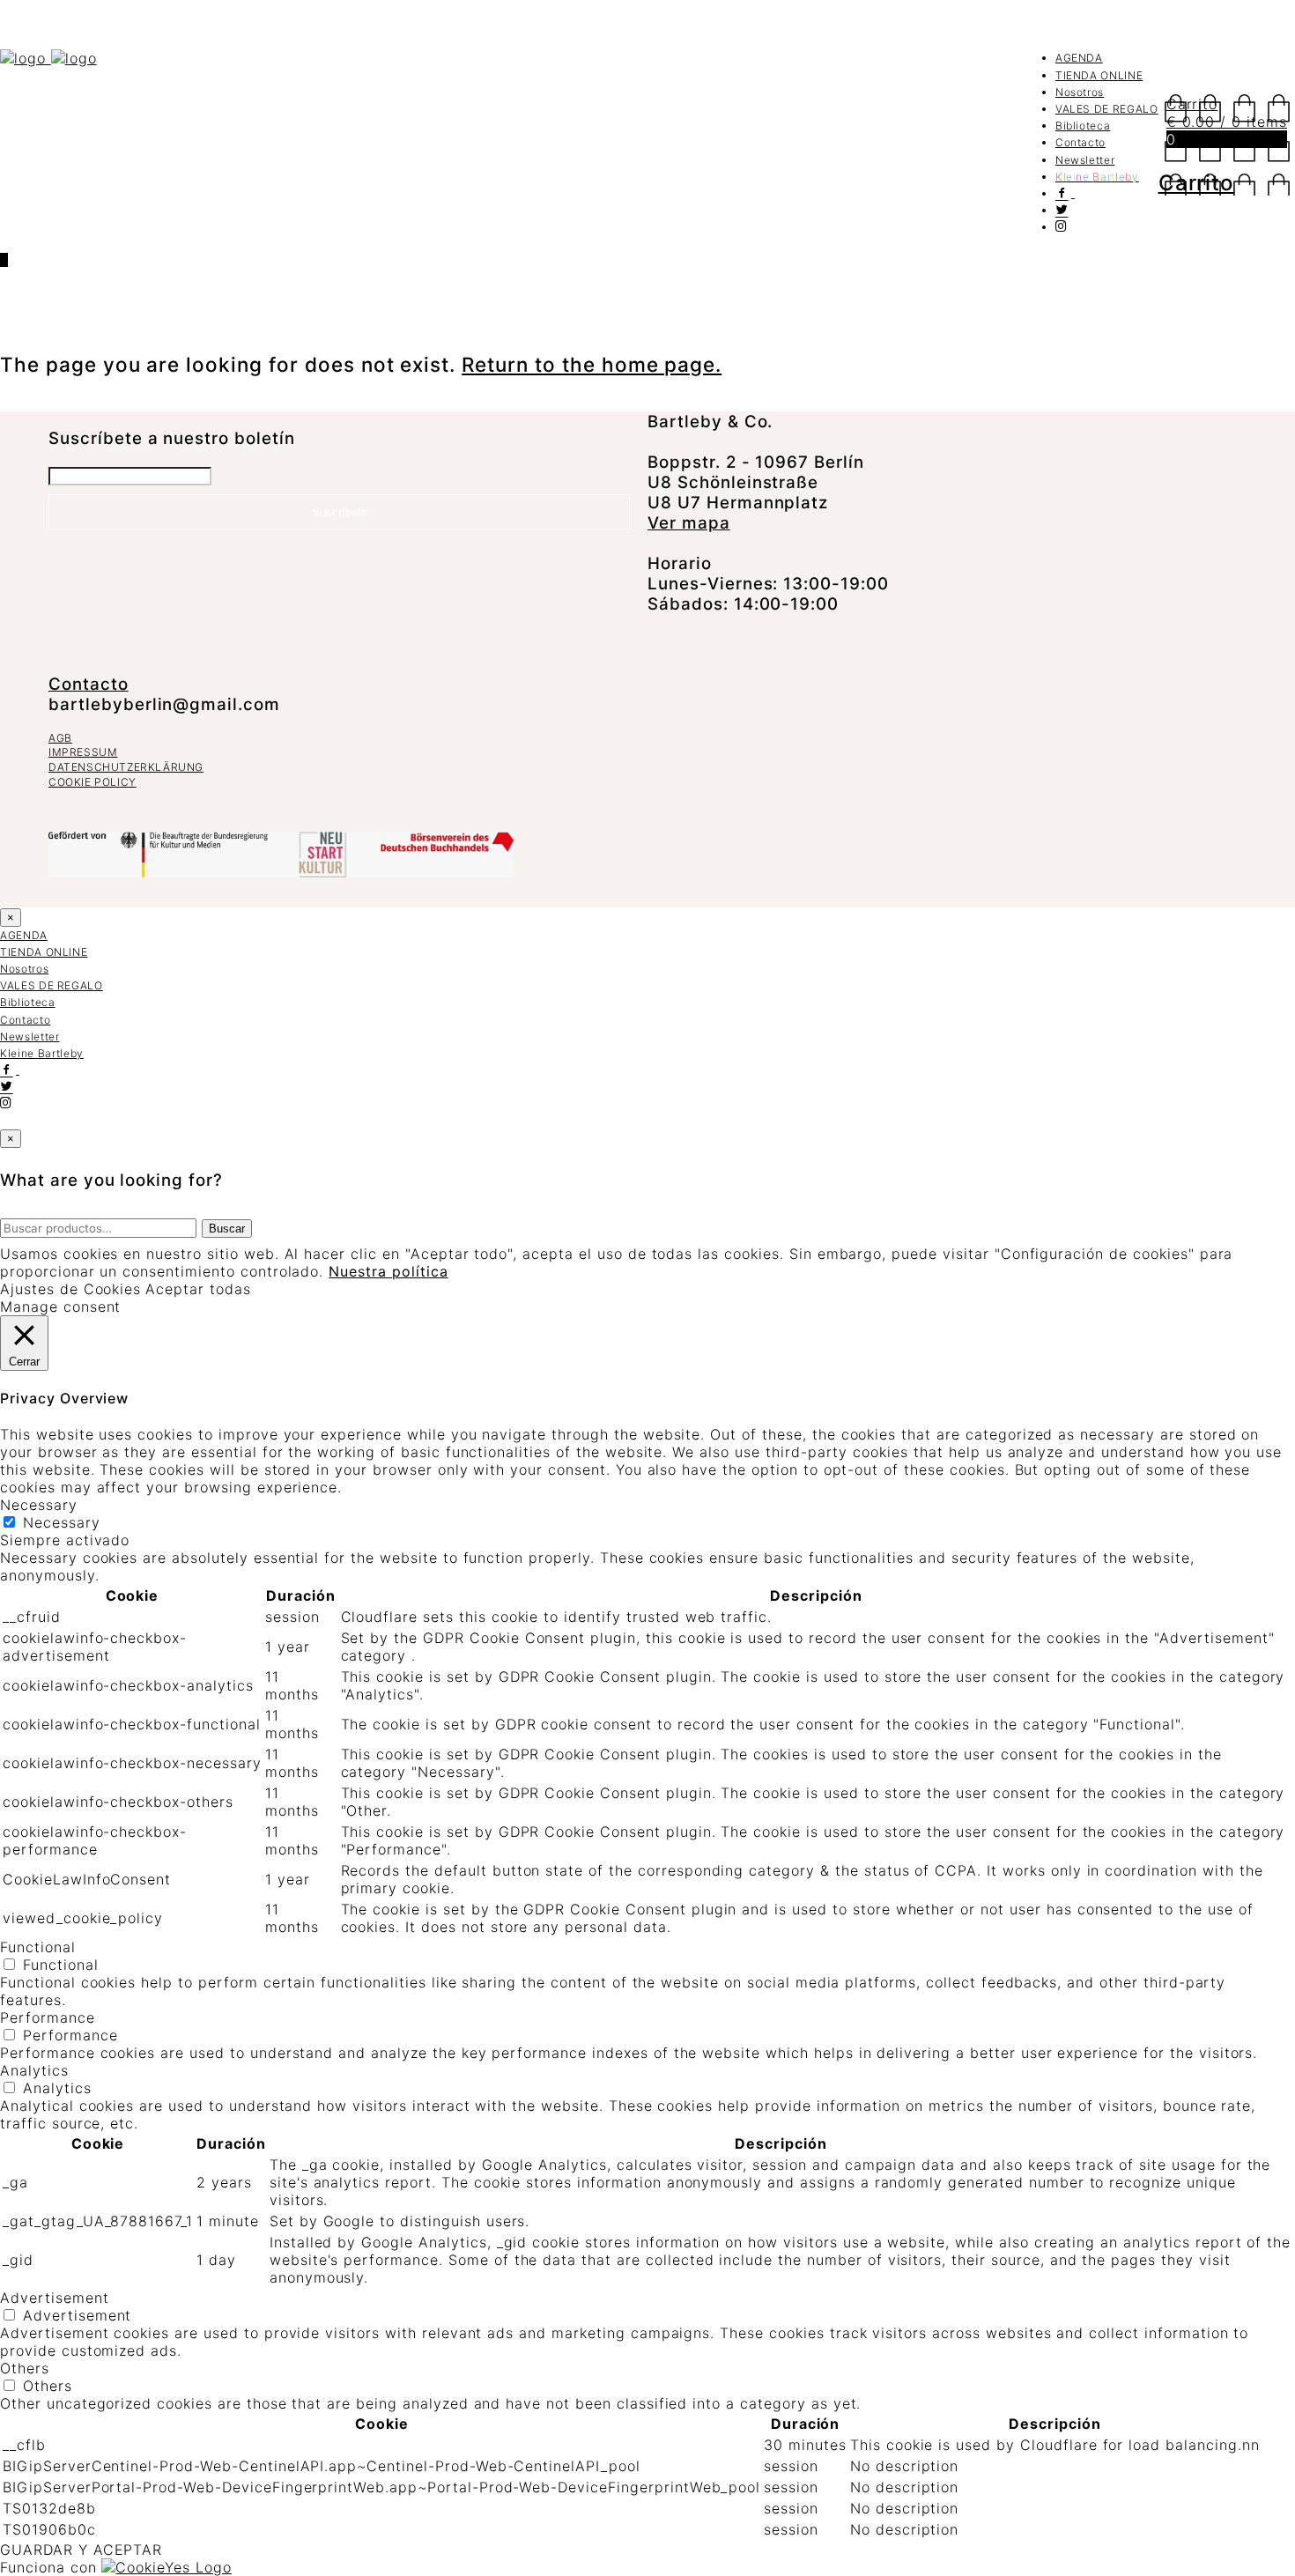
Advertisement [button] (54, 2298)
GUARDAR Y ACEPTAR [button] (81, 2550)
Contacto (1080, 142)
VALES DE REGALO (1107, 109)
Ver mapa (689, 523)
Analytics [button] (34, 2070)
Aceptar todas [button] (198, 1289)
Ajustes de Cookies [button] (70, 1289)
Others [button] (25, 2368)
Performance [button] (48, 2017)
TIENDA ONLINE (1099, 75)
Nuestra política (388, 1271)
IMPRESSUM (83, 752)
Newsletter (1085, 160)
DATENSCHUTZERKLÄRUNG (126, 767)
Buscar (227, 1229)
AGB (60, 738)
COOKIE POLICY (92, 782)
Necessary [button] (39, 1505)
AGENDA (1079, 58)
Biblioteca (1083, 126)
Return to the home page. (592, 364)
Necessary (62, 1522)
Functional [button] (38, 1947)
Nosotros (1080, 92)
